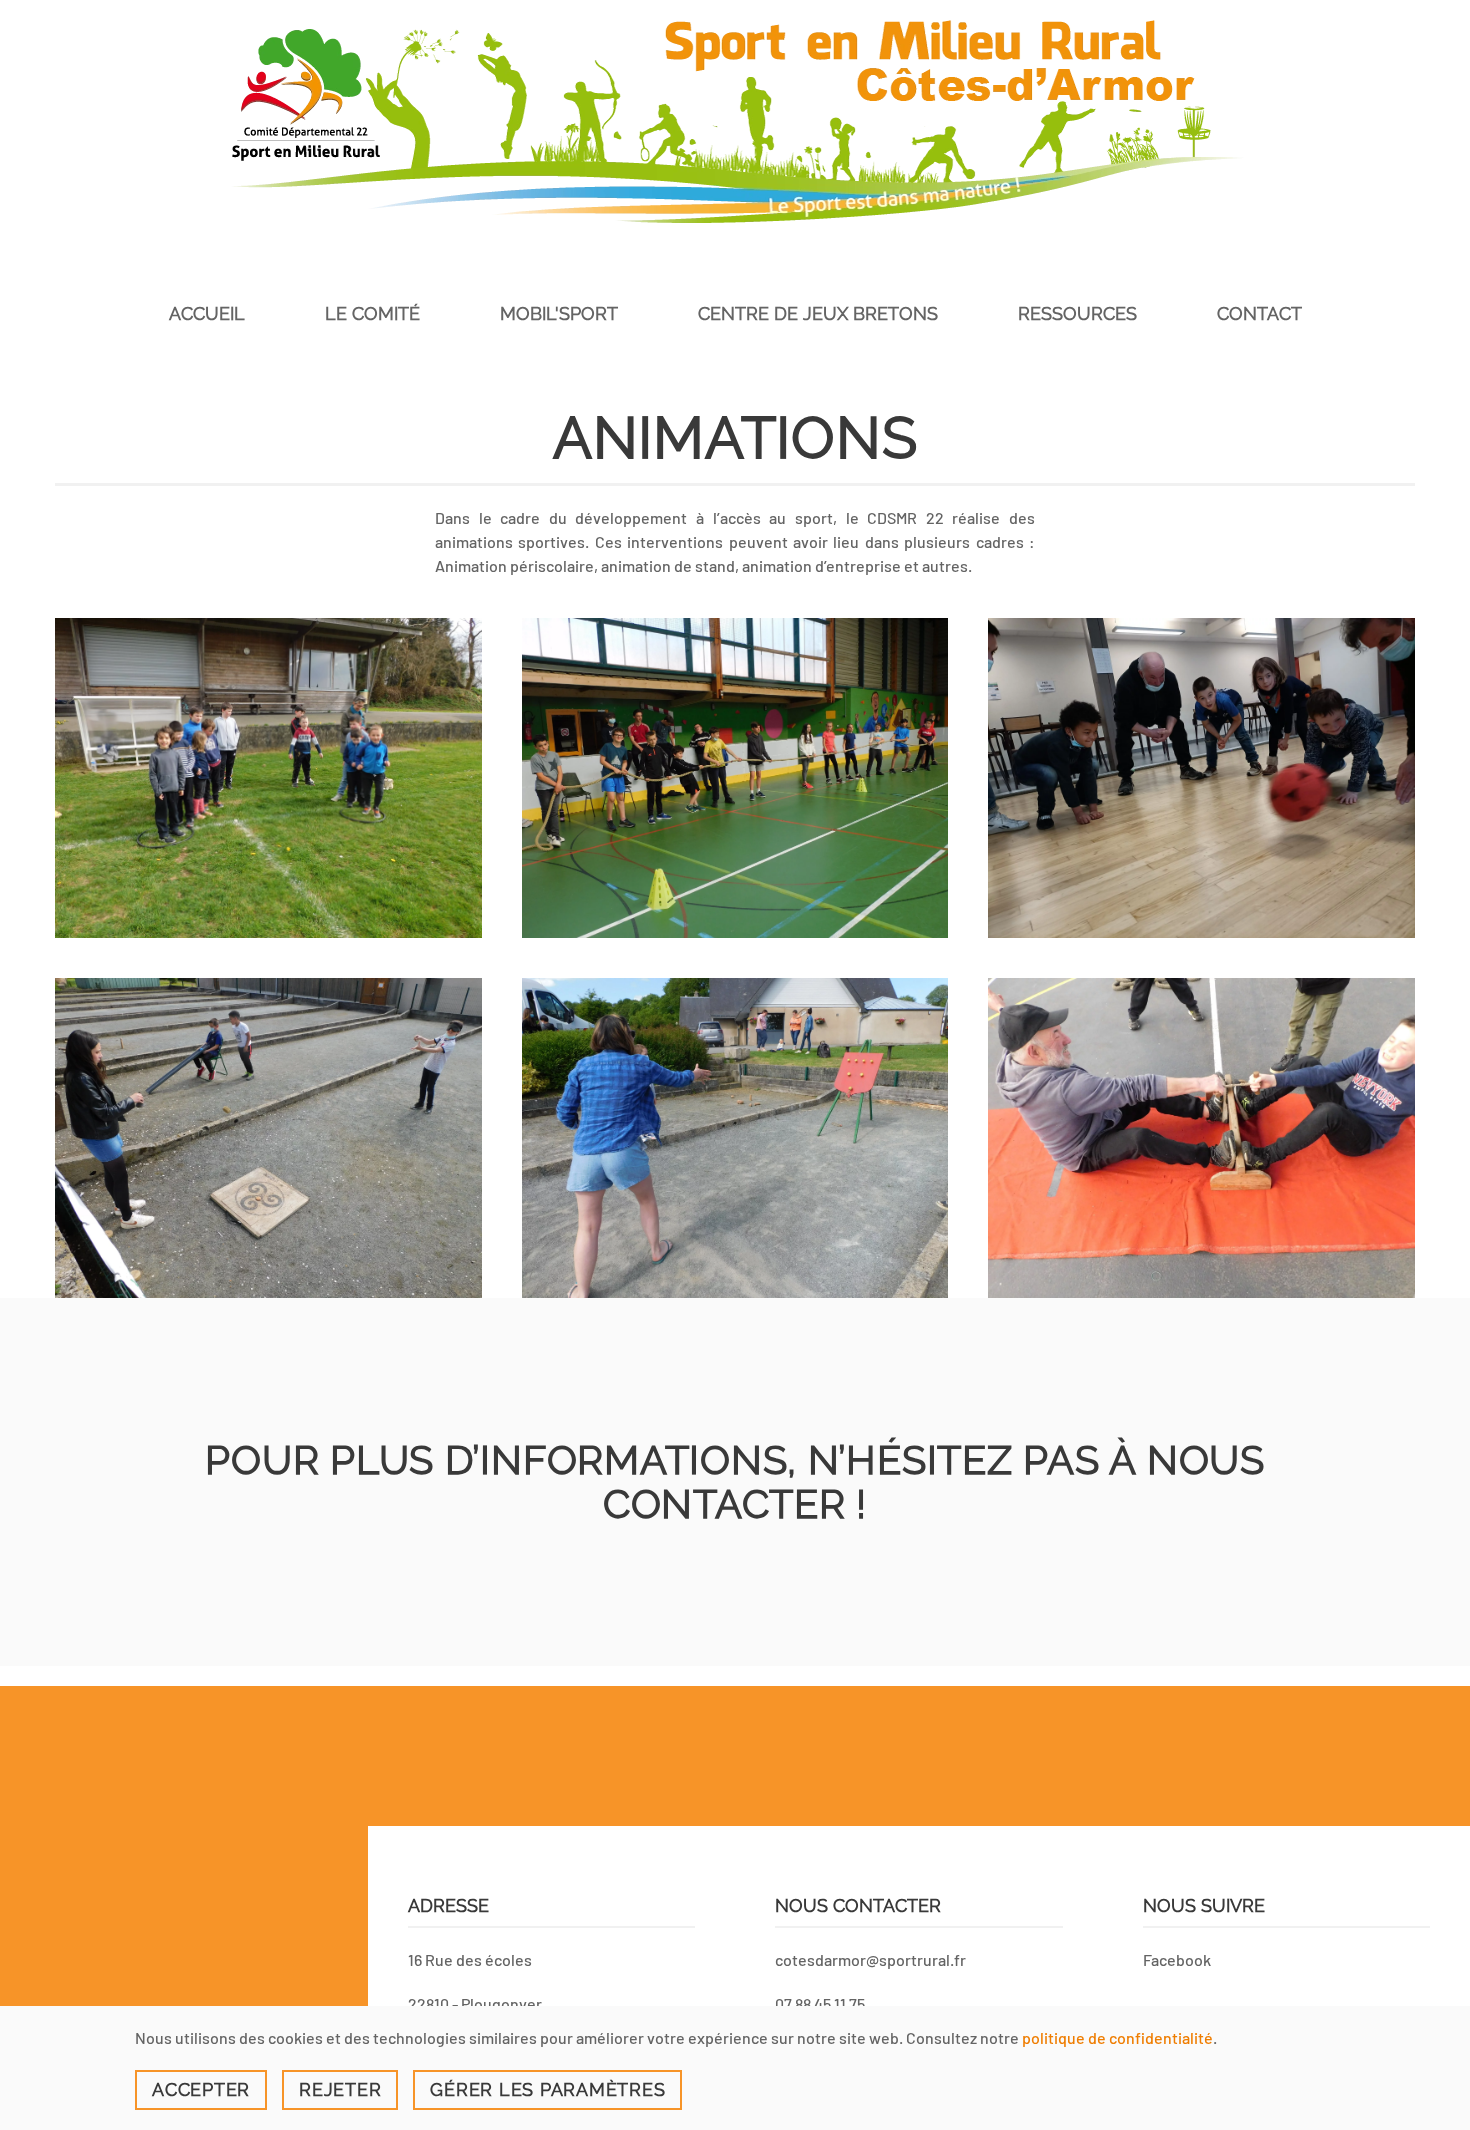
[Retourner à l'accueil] (735, 121)
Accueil (207, 313)
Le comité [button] (372, 313)
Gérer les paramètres (547, 2089)
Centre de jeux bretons (818, 313)
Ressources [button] (1077, 313)
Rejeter (340, 2089)
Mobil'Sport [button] (559, 313)
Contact (1259, 313)
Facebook (1177, 1959)
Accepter (201, 2089)
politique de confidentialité (1117, 2037)
